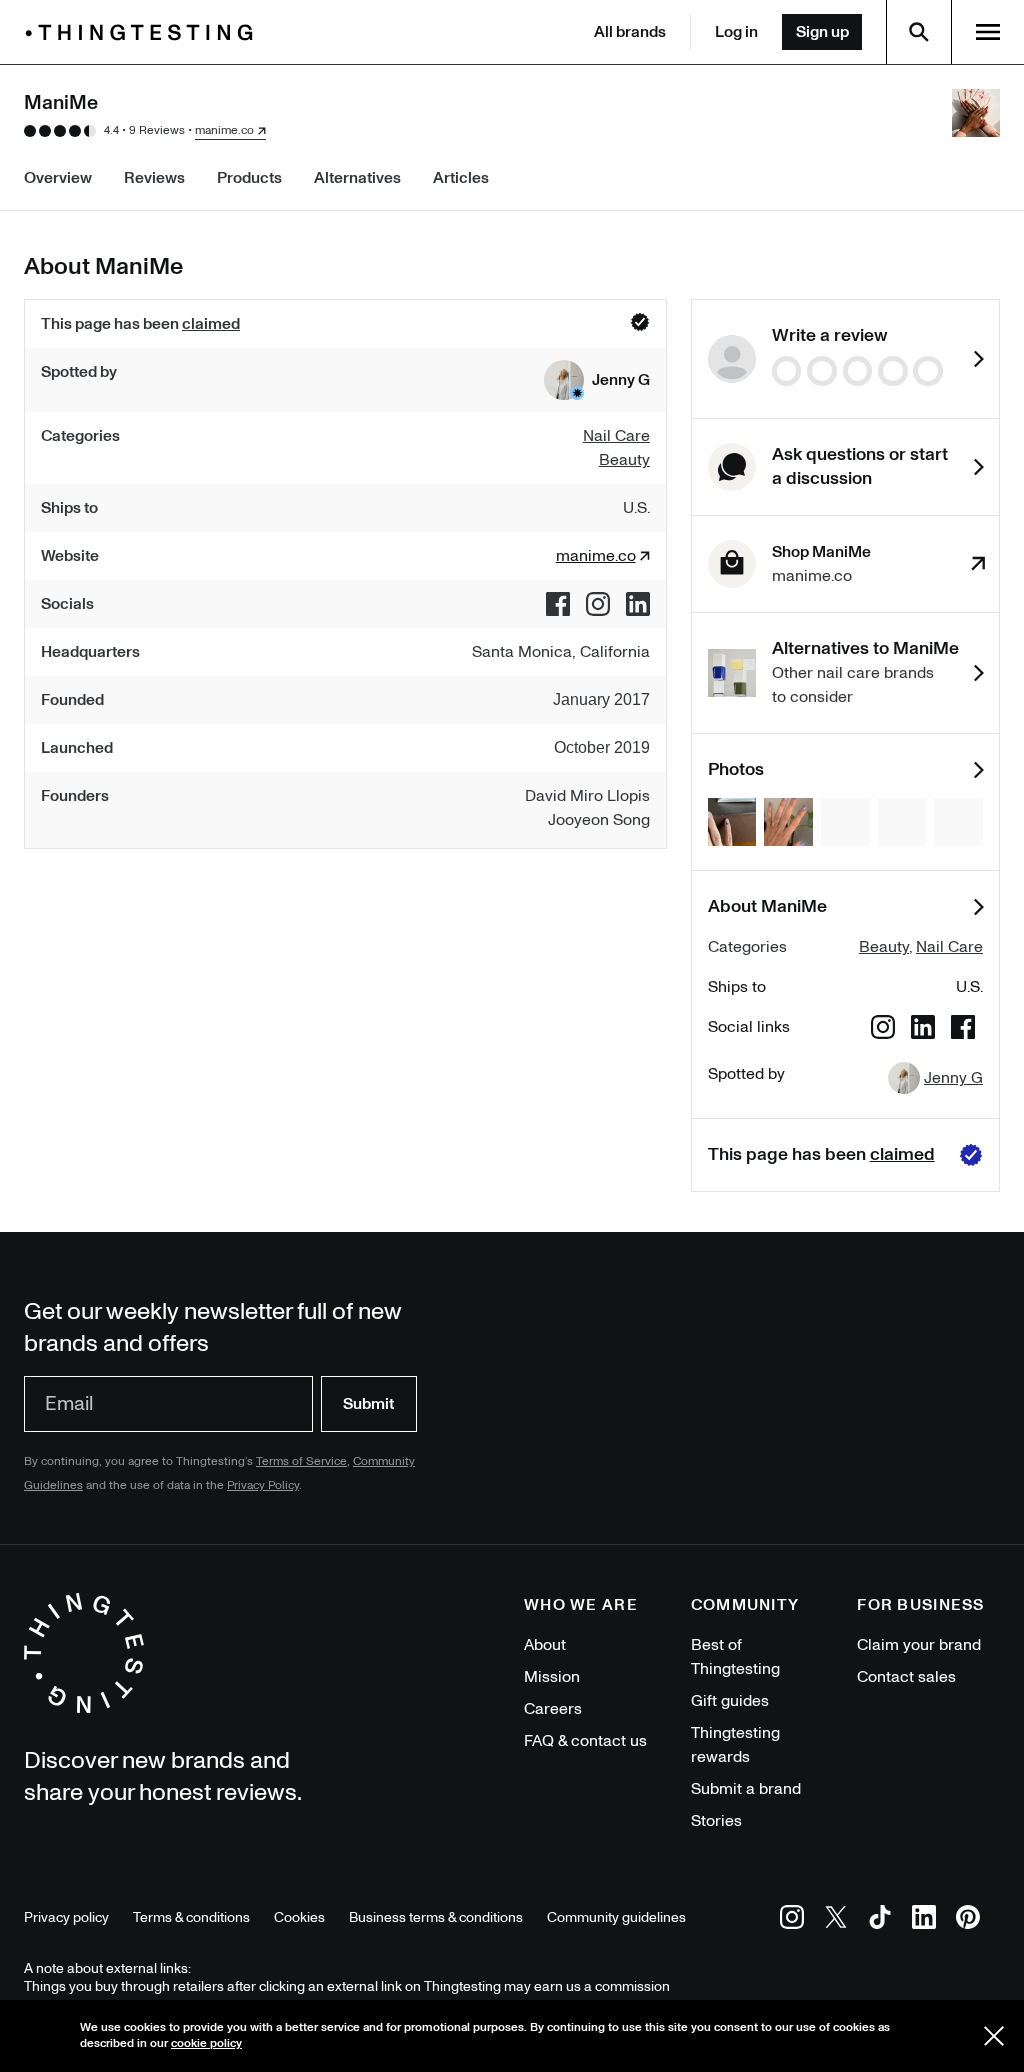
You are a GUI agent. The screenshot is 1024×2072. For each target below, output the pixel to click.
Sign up (822, 32)
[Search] (919, 32)
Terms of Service (301, 1461)
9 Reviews (157, 130)
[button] (597, 380)
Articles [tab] (461, 178)
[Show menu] (988, 32)
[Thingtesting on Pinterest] (968, 1920)
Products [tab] (249, 178)
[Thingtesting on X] (836, 1920)
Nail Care (949, 947)
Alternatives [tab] (357, 178)
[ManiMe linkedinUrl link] (638, 604)
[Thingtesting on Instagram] (792, 1920)
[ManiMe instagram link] (598, 604)
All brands (630, 32)
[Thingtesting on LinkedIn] (924, 1920)
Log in (736, 32)
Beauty (884, 947)
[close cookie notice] (994, 2036)
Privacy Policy (263, 1485)
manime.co (224, 131)
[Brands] (144, 32)
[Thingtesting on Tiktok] (880, 1920)
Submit (368, 1404)
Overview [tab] (58, 178)
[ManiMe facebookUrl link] (558, 604)
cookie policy (206, 2043)
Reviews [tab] (154, 178)
